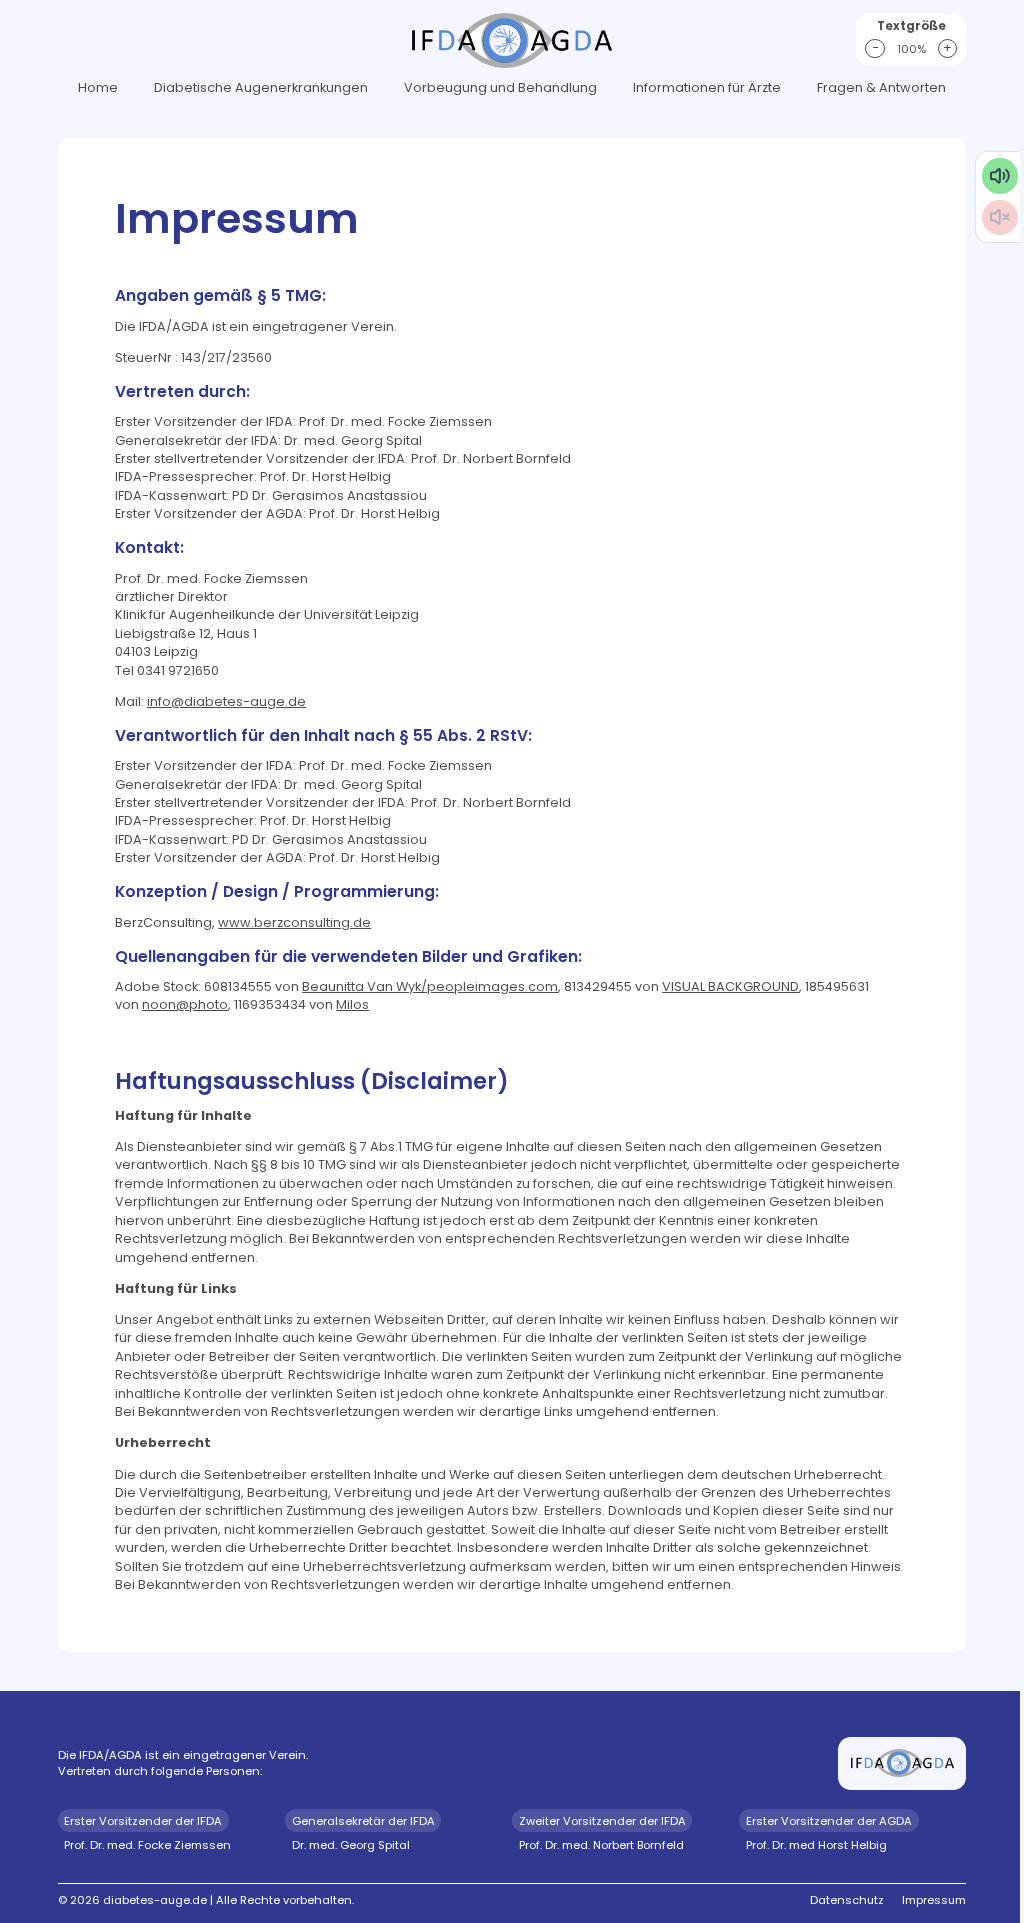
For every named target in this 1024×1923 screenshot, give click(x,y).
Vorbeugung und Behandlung (500, 87)
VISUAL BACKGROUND (730, 986)
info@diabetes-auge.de (226, 701)
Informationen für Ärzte (707, 87)
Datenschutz (847, 1900)
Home (98, 87)
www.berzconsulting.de (294, 922)
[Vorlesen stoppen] (999, 217)
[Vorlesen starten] (999, 175)
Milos (352, 1004)
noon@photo (185, 1004)
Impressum (934, 1900)
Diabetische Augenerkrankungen (261, 87)
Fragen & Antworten (881, 87)
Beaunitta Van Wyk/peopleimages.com (430, 986)
